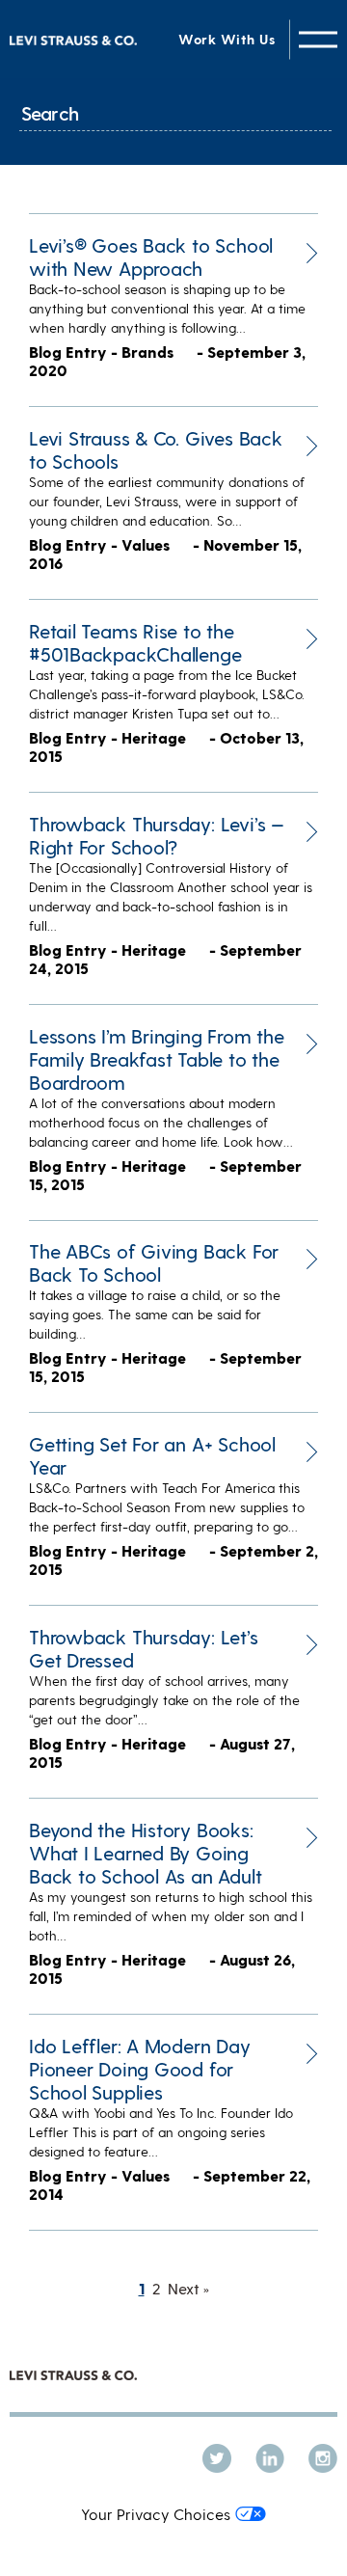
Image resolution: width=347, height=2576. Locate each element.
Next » (188, 2288)
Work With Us (227, 39)
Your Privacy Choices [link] (156, 2514)
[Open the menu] (318, 39)
